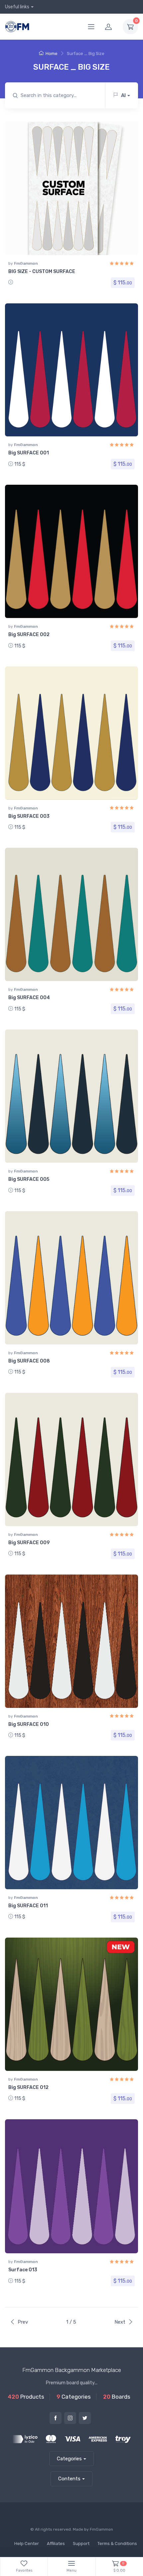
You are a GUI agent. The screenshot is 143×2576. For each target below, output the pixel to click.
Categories (69, 2459)
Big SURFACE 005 (29, 1179)
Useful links (17, 7)
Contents (69, 2479)
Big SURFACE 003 (29, 816)
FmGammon (26, 263)
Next (120, 2322)
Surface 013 (23, 2270)
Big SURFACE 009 (29, 1543)
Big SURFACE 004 (29, 998)
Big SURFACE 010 (29, 1724)
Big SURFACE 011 (28, 1906)
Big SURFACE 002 (29, 635)
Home (52, 54)
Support (81, 2543)
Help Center (27, 2543)
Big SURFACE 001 (29, 453)
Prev (23, 2322)
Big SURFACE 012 (28, 2087)
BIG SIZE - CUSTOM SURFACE (42, 272)
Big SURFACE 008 (29, 1361)
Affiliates (56, 2543)
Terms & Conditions (117, 2543)
